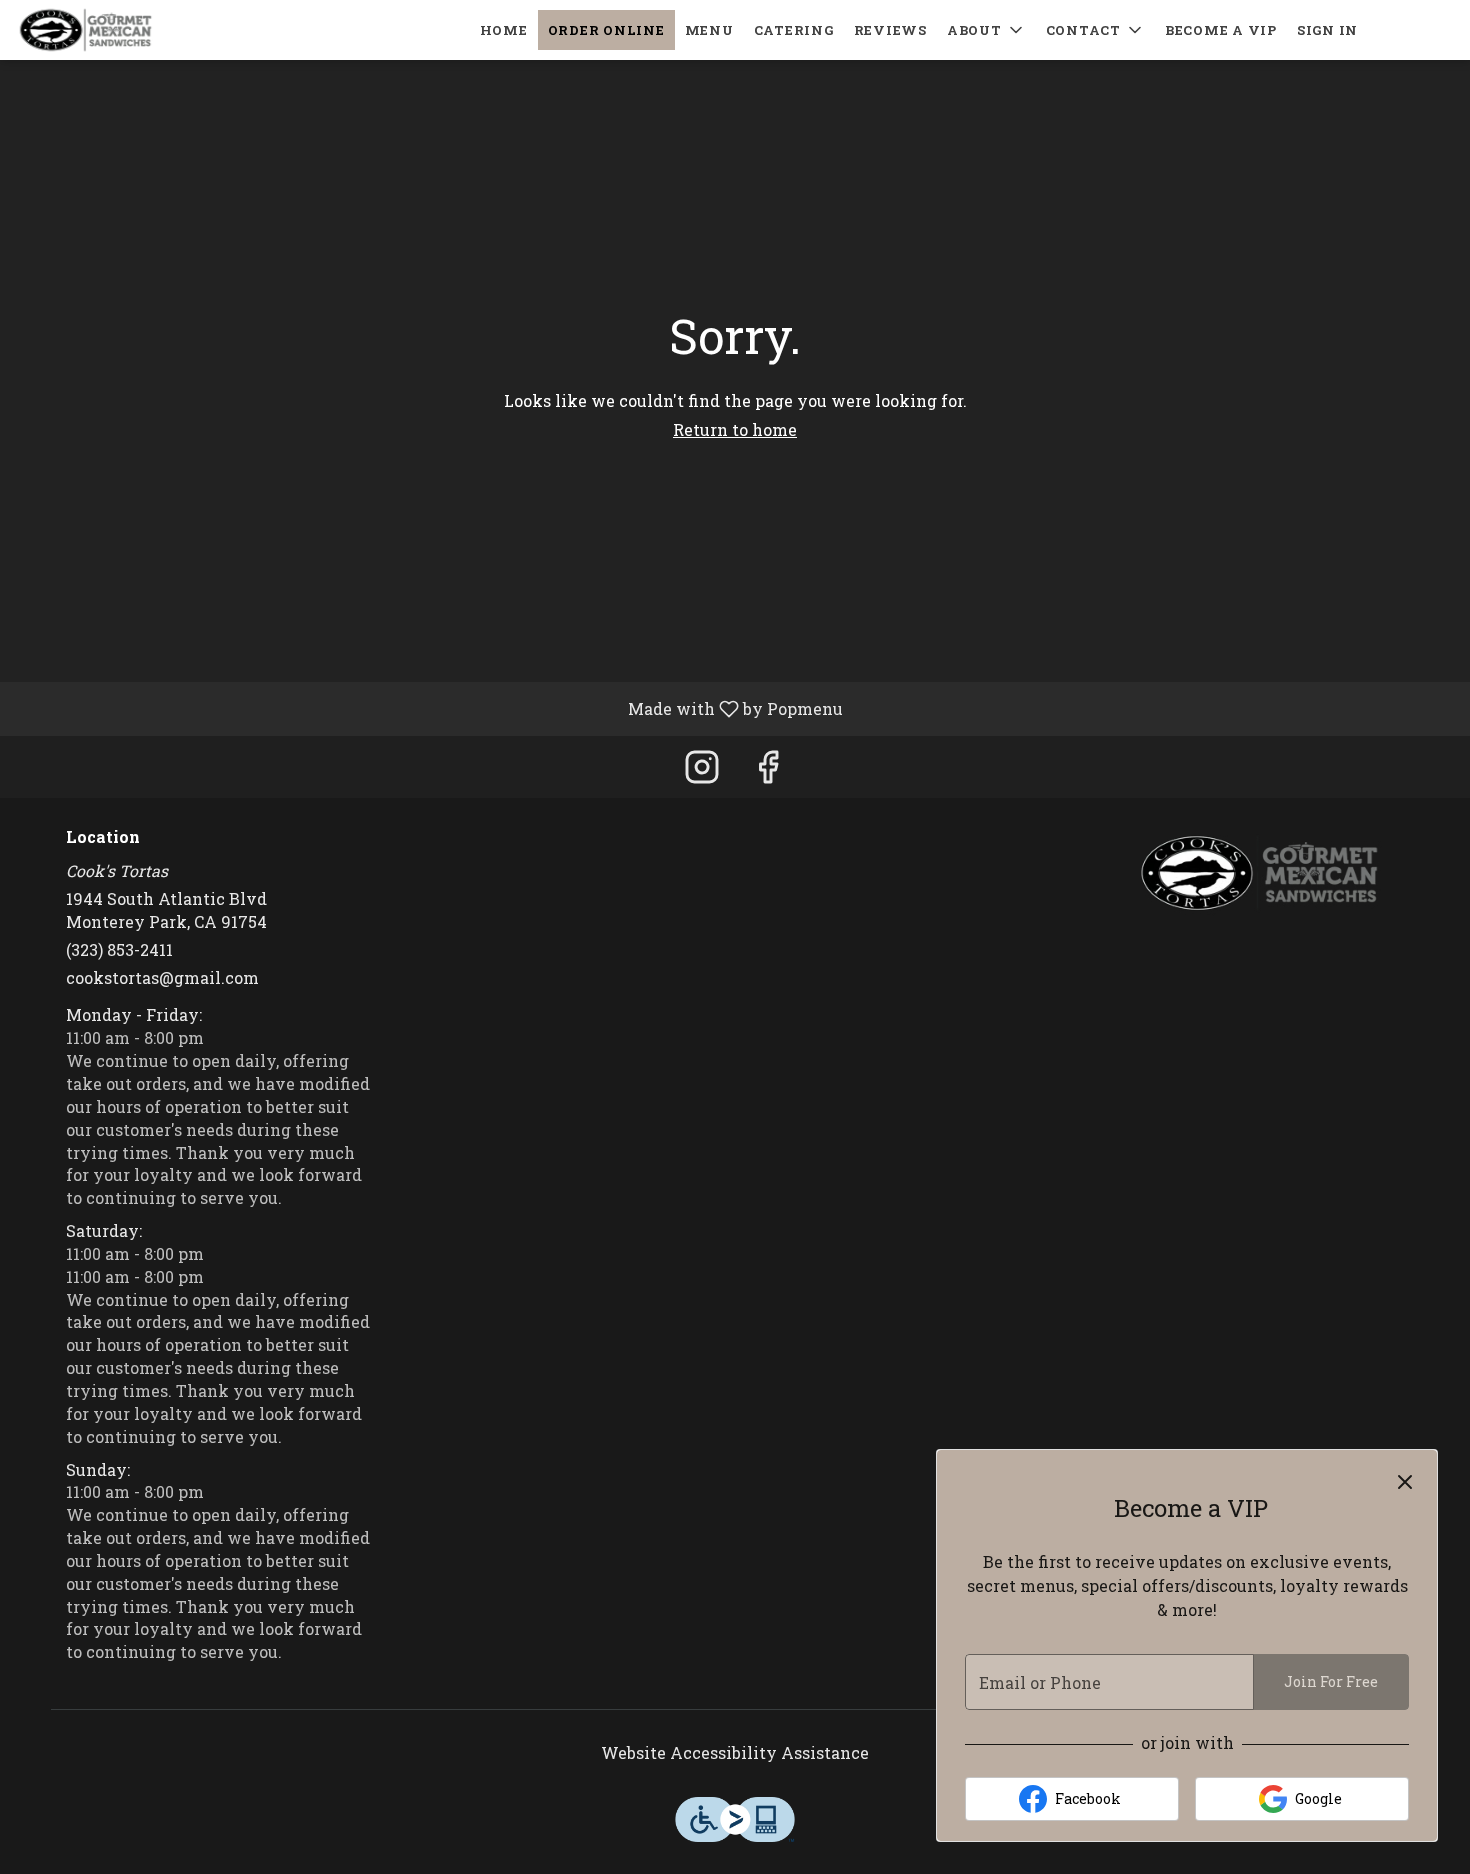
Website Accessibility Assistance (735, 1752)
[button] (986, 30)
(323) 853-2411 (119, 949)
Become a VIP (1221, 30)
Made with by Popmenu (429, 708)
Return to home (735, 429)
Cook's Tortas (1260, 873)
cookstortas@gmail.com (162, 977)
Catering (794, 30)
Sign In (1327, 30)
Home (504, 30)
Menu (709, 30)
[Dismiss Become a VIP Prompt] (1405, 1482)
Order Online (606, 30)
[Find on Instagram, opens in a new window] (702, 771)
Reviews (890, 30)
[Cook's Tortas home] (106, 30)
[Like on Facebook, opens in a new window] (768, 771)
